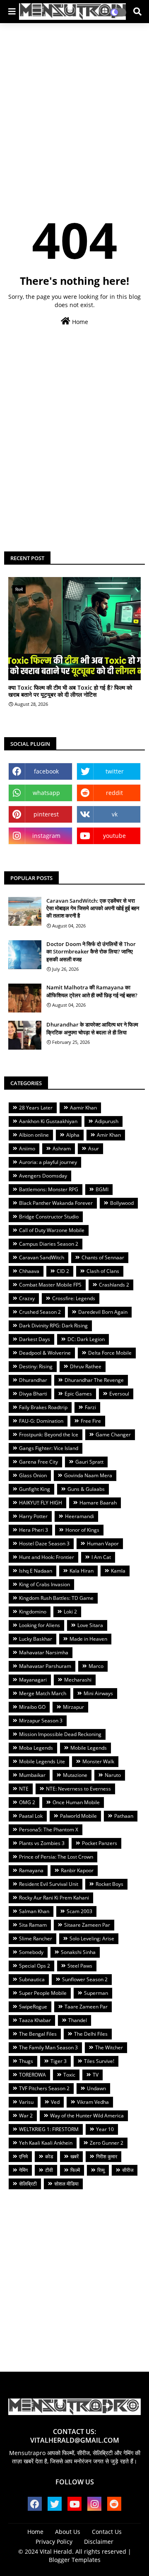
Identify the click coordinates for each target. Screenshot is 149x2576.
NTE (24, 1789)
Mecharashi (78, 1680)
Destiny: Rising (36, 1366)
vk (115, 814)
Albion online (34, 1135)
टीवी (49, 2170)
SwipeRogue (33, 2007)
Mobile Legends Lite (42, 1761)
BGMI (102, 1189)
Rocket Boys (109, 1884)
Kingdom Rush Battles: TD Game (56, 1598)
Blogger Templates (75, 2560)
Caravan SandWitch (42, 1257)
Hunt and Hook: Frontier (47, 1557)
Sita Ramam (33, 1925)
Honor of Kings (82, 1530)
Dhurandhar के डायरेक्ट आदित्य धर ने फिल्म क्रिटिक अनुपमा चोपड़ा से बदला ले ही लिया (92, 1028)
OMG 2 (27, 1802)
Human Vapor (103, 1543)
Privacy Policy (54, 2542)
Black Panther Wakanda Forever (56, 1203)
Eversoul (119, 1394)
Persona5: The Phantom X (49, 1830)
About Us (68, 2532)
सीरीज (128, 2170)
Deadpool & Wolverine (45, 1353)
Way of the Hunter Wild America (87, 2116)
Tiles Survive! (99, 2061)
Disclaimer (99, 2542)
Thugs (26, 2061)
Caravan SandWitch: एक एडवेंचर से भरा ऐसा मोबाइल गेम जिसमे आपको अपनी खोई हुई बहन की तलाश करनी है (93, 908)
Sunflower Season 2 (85, 1979)
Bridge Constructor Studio (49, 1217)
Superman (96, 1993)
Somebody (31, 1952)
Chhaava (29, 1271)
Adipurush (107, 1121)
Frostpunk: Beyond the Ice (49, 1435)
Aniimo (27, 1148)
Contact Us (107, 2532)
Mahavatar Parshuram (45, 1666)
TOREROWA (32, 2075)
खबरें (74, 2156)
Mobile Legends (89, 1748)
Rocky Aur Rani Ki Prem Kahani (54, 1898)
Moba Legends (36, 1748)
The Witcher (109, 2047)
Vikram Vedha (93, 2102)
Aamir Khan (83, 1108)
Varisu (26, 2102)
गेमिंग (23, 2170)
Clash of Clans (103, 1271)
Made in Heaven (88, 1639)
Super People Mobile (43, 1993)
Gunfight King (35, 1489)
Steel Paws (80, 1966)
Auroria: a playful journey (48, 1162)
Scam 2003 (79, 1911)
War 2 (26, 2116)
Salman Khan (34, 1911)
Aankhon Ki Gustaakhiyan (48, 1121)
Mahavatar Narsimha (44, 1652)
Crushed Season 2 (40, 1312)
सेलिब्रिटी (28, 2184)
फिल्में (75, 2170)
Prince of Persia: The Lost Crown (56, 1857)
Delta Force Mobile (110, 1353)
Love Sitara (90, 1625)
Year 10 (105, 2129)
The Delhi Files (91, 2034)
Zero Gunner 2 (107, 2143)
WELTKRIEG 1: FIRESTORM (49, 2129)
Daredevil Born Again (103, 1312)
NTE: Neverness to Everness (78, 1789)
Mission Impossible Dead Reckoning (60, 1734)
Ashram (62, 1148)
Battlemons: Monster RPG (49, 1189)
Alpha (73, 1135)
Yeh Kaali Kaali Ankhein (46, 2143)
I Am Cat (101, 1557)
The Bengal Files (38, 2034)
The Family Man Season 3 (48, 2047)
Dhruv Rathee (86, 1366)
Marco (96, 1666)
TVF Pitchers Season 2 (44, 2088)
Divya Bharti (33, 1394)
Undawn (96, 2088)
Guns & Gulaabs (86, 1489)
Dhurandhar (33, 1380)
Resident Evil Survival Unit (49, 1884)
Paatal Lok (31, 1816)
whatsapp (46, 793)
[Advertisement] (74, 106)
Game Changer (113, 1435)
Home (79, 322)
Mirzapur (73, 1707)
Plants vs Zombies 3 (42, 1843)
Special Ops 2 (35, 1966)
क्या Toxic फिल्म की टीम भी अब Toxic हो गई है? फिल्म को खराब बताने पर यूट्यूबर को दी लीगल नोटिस (70, 691)
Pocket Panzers (100, 1843)
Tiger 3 (59, 2061)
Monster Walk (98, 1761)
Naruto (113, 1775)
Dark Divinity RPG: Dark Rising (53, 1326)
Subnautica (32, 1979)
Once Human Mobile (76, 1802)
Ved (55, 2102)
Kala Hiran (82, 1571)
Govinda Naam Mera (88, 1475)
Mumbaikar (32, 1775)
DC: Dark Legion (86, 1339)
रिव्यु (101, 2170)
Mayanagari (33, 1680)
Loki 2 (70, 1612)
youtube (114, 836)
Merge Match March (43, 1693)
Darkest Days (35, 1339)
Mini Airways (98, 1693)
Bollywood (122, 1203)
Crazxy (27, 1298)
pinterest (46, 814)
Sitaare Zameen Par (87, 1925)
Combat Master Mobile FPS (50, 1285)
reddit (114, 793)
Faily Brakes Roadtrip (43, 1407)
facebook (46, 771)
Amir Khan (109, 1135)
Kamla (118, 1571)
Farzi (90, 1407)
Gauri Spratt (89, 1462)
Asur (94, 1148)
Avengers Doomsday (43, 1176)
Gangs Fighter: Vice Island (49, 1448)
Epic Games (78, 1394)
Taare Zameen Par (86, 2007)
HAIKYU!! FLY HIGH (41, 1503)
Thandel (78, 2020)
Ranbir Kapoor (77, 1870)
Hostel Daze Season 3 (44, 1543)
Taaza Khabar (35, 2020)
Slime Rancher (36, 1939)
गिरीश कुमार (107, 2156)
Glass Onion (33, 1475)
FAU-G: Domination (41, 1421)
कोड (49, 2156)
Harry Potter (33, 1516)
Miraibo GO (32, 1707)
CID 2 (63, 1271)
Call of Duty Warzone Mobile (52, 1230)
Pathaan (124, 1816)
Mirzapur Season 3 (41, 1721)
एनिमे (23, 2156)
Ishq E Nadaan (36, 1571)
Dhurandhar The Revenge (94, 1380)
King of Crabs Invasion (44, 1584)
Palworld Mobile (78, 1816)
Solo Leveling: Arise (92, 1939)
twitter (115, 771)
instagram (46, 836)
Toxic (69, 2075)
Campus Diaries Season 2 (49, 1244)
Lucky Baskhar (36, 1639)
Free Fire (91, 1421)
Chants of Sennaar (103, 1257)
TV (96, 2075)
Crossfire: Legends (74, 1298)
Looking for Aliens (40, 1625)
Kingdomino (33, 1612)
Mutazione (75, 1775)
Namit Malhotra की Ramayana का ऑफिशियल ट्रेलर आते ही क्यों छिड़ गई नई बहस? (92, 991)
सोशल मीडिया (66, 2184)
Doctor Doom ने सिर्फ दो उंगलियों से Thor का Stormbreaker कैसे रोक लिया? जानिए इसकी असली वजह (91, 951)
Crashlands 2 (114, 1285)
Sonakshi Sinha (78, 1952)
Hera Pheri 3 (34, 1530)
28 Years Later (36, 1108)
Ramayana (31, 1870)
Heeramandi (79, 1516)
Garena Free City (38, 1462)
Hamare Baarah (98, 1503)
